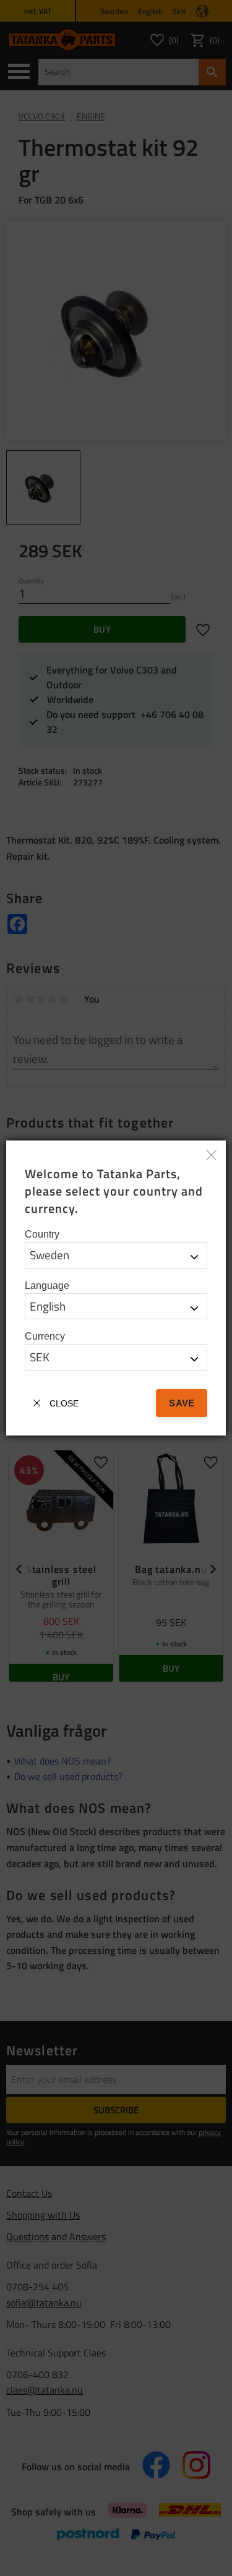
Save (181, 1403)
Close (64, 1403)
